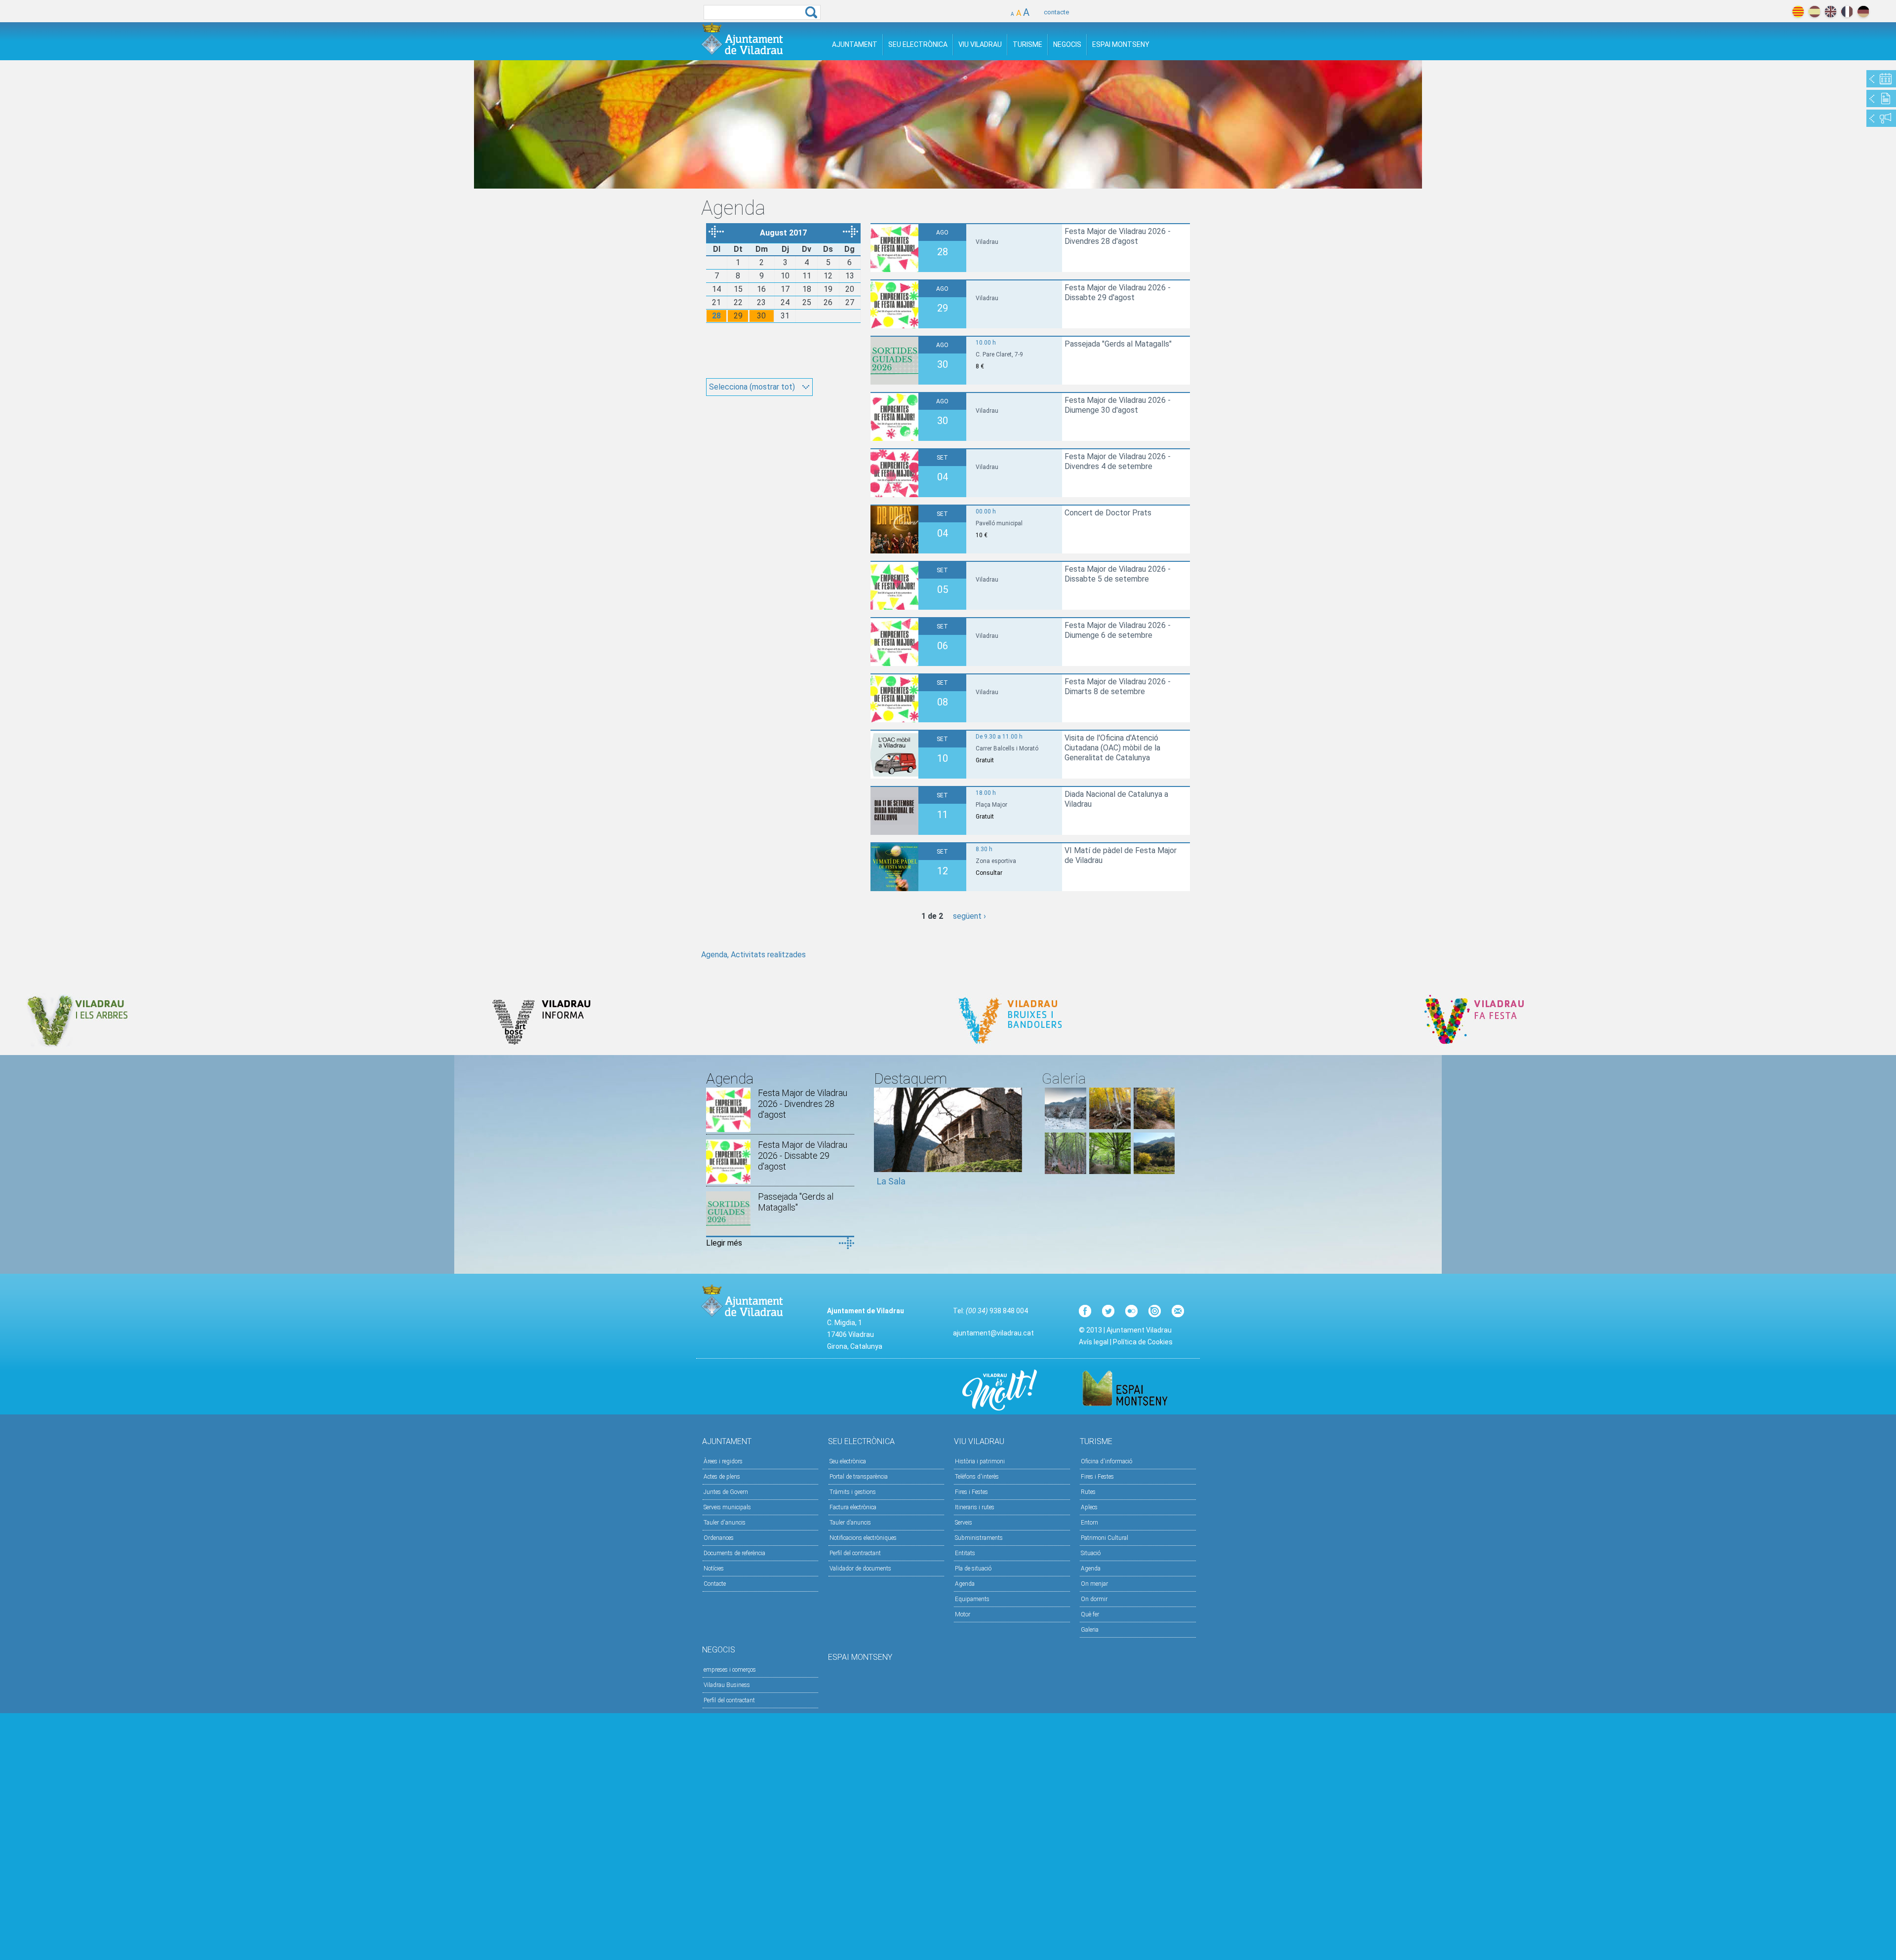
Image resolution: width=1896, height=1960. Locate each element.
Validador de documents (860, 1568)
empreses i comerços (730, 1670)
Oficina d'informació (1106, 1461)
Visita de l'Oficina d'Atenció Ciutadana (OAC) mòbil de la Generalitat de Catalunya (1112, 748)
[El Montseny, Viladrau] (1154, 1171)
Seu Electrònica (918, 44)
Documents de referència (734, 1553)
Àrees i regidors (723, 1461)
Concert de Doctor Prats (1108, 513)
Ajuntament (855, 44)
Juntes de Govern (726, 1492)
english (1831, 12)
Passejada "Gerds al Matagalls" (1118, 344)
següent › (969, 916)
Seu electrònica (848, 1461)
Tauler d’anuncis (850, 1523)
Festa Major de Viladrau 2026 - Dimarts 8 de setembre (1118, 686)
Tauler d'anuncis (725, 1523)
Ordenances (719, 1538)
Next (1015, 1141)
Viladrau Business (727, 1685)
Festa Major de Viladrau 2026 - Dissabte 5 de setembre (1118, 574)
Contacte (715, 1584)
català (1798, 12)
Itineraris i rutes (975, 1507)
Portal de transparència (859, 1477)
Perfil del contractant (855, 1553)
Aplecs (1089, 1507)
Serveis (964, 1523)
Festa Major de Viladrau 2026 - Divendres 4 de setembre (1118, 461)
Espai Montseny (1121, 44)
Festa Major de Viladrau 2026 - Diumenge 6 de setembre (1118, 630)
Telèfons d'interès (977, 1477)
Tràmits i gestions (853, 1492)
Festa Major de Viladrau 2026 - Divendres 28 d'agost (1118, 236)
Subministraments (979, 1538)
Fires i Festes (971, 1492)
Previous (881, 1141)
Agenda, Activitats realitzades (753, 955)
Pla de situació (973, 1568)
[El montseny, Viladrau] (1066, 1126)
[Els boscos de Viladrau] (1110, 1126)
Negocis (1067, 44)
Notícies (714, 1568)
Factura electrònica (853, 1507)
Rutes (1088, 1492)
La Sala (891, 1181)
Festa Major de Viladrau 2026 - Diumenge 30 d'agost (1118, 405)
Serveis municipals (727, 1507)
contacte (1056, 12)
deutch (1863, 12)
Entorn (1089, 1523)
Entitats (965, 1553)
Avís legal (1094, 1342)
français (1847, 12)
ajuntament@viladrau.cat (993, 1333)
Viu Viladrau (980, 44)
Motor (963, 1614)
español (1814, 12)
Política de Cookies (1143, 1342)
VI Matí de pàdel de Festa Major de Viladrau (1121, 855)
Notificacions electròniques (863, 1538)
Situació (1091, 1553)
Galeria (1090, 1630)
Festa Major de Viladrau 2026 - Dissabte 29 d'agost (1118, 293)
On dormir (1094, 1599)
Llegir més (724, 1243)
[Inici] (742, 39)
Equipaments (972, 1599)
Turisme (1027, 44)
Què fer (1090, 1614)
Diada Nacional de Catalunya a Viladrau (1116, 799)
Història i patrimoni (980, 1461)
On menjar (1094, 1584)
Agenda (965, 1584)
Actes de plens (722, 1477)
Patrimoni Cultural (1105, 1538)
